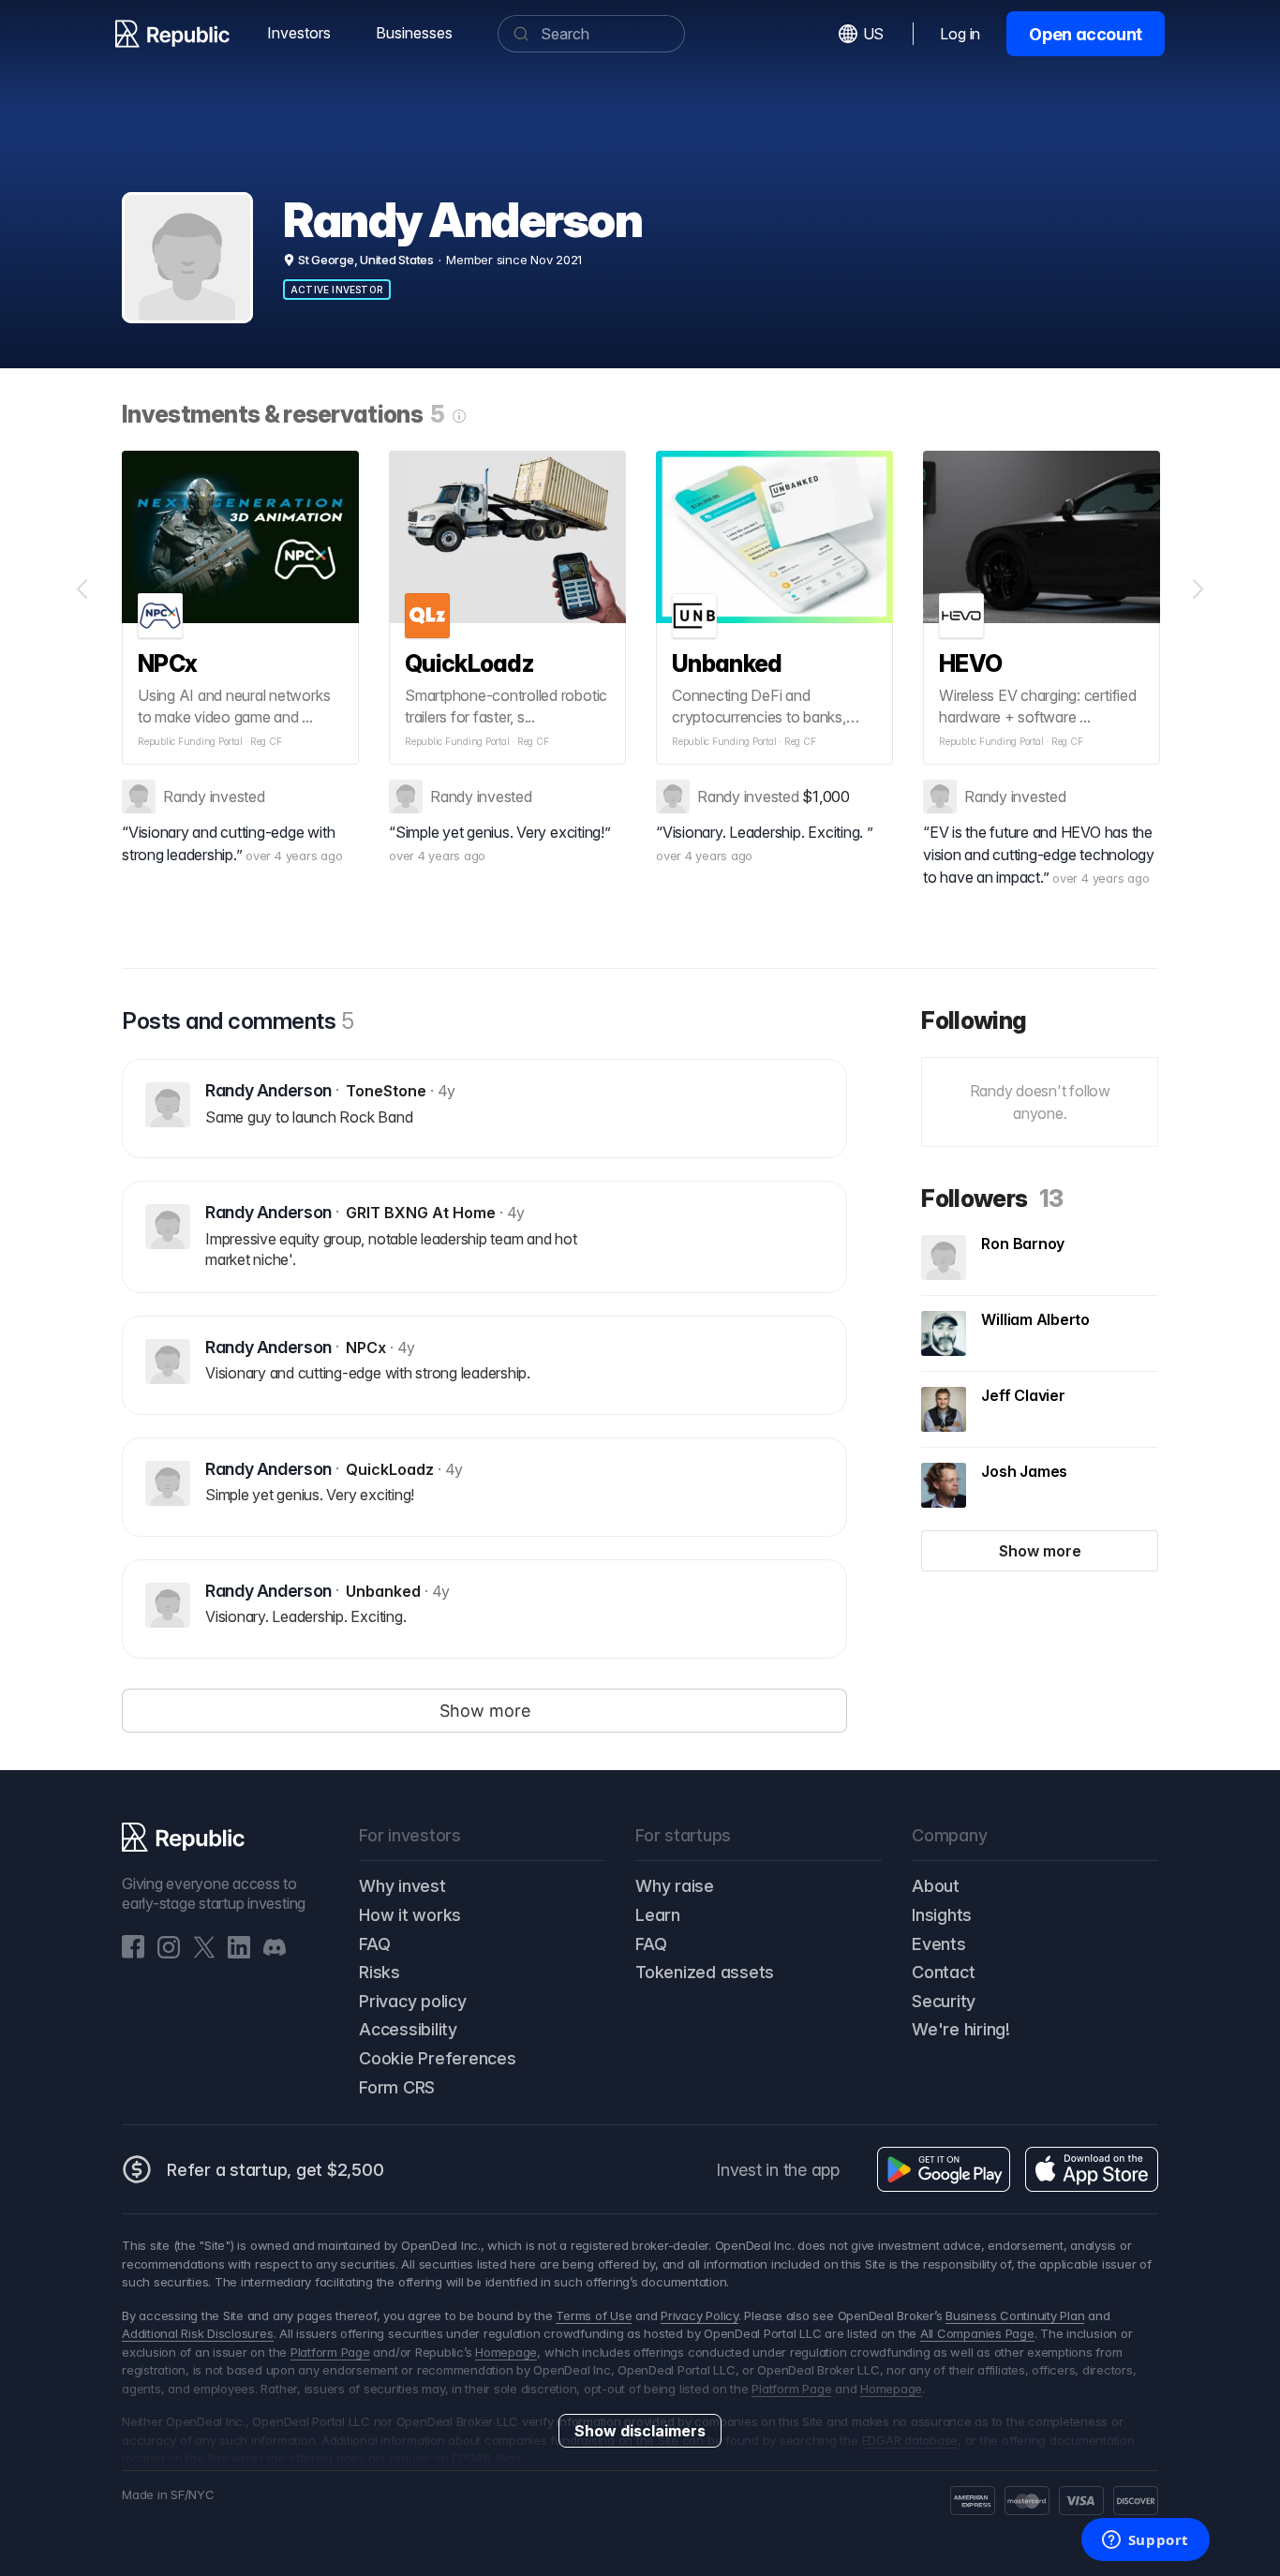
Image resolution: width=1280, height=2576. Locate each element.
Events (939, 1944)
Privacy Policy (700, 2315)
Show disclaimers (640, 2431)
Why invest (402, 1886)
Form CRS (397, 2087)
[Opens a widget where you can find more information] (1145, 2541)
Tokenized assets (705, 1972)
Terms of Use (594, 2315)
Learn (658, 1915)
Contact (943, 1972)
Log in (960, 34)
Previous (82, 589)
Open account (1086, 34)
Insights (942, 1915)
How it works (410, 1915)
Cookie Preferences (438, 2058)
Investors (299, 33)
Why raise (675, 1886)
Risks (380, 1972)
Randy (185, 797)
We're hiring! (961, 2029)
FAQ (374, 1944)
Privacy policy (413, 2001)
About (936, 1886)
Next (1198, 589)
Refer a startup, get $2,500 (275, 2170)
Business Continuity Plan (1015, 2315)
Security (944, 2001)
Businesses (414, 33)
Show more (1040, 1551)
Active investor (337, 290)
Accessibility (408, 2029)
